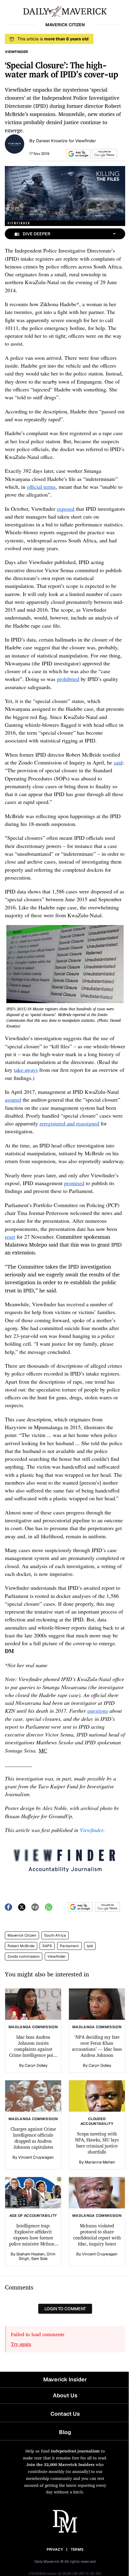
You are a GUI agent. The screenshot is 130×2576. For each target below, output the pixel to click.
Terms (77, 2549)
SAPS (47, 1946)
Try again (21, 2344)
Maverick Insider (65, 2379)
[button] (77, 154)
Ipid (90, 1946)
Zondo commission (24, 1956)
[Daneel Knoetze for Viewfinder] (15, 143)
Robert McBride (21, 1946)
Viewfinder (57, 1956)
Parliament (69, 1946)
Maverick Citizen (22, 1935)
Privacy (55, 2549)
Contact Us (65, 2414)
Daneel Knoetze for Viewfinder (66, 141)
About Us (65, 2395)
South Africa (55, 1935)
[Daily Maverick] (65, 11)
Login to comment (65, 2309)
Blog (65, 2432)
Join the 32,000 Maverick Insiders (60, 2464)
